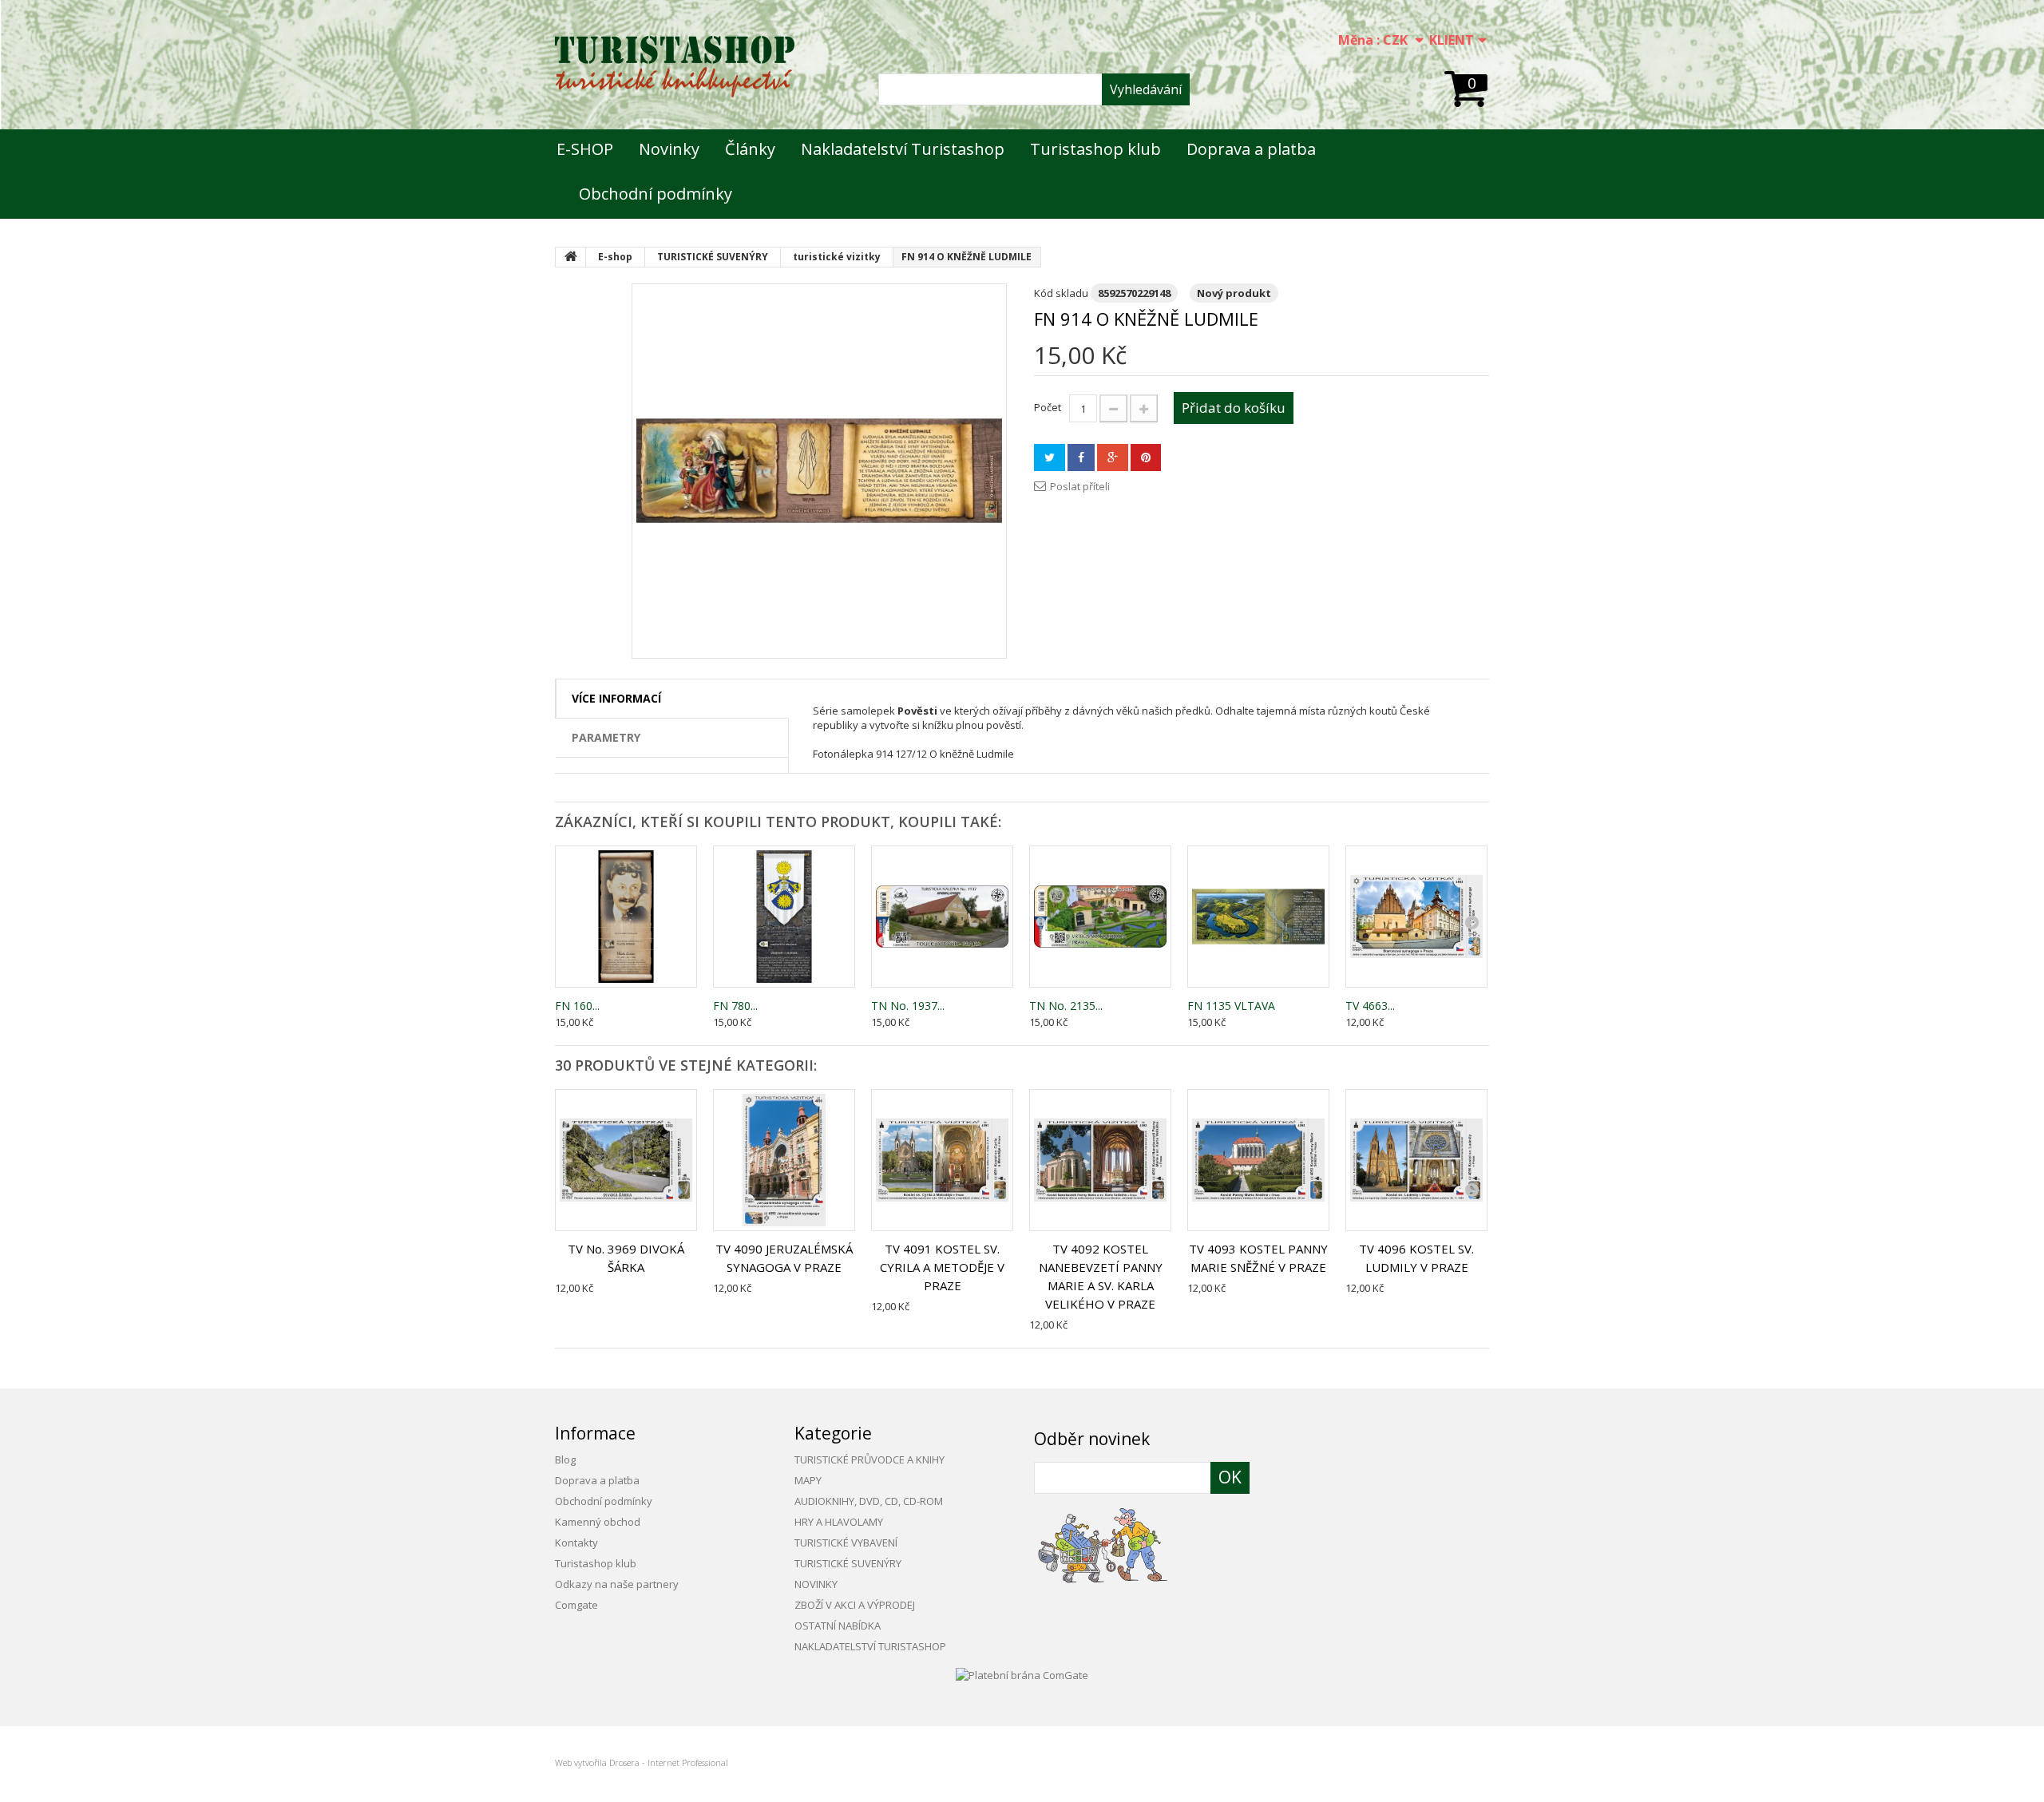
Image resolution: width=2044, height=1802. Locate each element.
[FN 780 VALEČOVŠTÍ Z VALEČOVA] (784, 917)
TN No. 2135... (1066, 1006)
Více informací (616, 698)
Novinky (669, 149)
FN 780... (735, 1006)
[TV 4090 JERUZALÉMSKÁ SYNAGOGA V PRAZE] (784, 1160)
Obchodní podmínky (656, 194)
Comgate (576, 1605)
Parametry (606, 737)
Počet (1048, 407)
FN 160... (577, 1006)
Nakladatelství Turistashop (903, 149)
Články (750, 149)
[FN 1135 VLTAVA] (1258, 917)
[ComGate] (1022, 1673)
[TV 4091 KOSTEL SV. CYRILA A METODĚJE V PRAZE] (942, 1160)
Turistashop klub (1095, 149)
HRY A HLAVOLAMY (839, 1522)
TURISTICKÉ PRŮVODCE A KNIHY (869, 1459)
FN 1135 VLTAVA (1231, 1006)
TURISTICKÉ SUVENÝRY (848, 1563)
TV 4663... (1370, 1006)
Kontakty (576, 1543)
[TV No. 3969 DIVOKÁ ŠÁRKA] (626, 1160)
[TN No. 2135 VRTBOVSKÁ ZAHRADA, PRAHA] (1100, 917)
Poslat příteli (1080, 486)
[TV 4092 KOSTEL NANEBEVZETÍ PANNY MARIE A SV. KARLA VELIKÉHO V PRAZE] (1100, 1160)
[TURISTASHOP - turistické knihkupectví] (675, 67)
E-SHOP (585, 149)
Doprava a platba (1251, 149)
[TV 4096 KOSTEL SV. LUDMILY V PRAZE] (1416, 1160)
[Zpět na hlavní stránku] (571, 257)
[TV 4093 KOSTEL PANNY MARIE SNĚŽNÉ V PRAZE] (1258, 1160)
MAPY (808, 1480)
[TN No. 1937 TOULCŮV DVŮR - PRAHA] (942, 917)
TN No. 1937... (908, 1006)
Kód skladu (1061, 293)
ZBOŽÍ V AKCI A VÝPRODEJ (855, 1605)
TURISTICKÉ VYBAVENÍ (846, 1543)
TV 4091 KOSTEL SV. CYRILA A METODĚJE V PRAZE (942, 1267)
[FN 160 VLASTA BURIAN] (626, 917)
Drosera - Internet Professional (669, 1762)
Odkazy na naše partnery (617, 1584)
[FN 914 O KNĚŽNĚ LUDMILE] (819, 471)
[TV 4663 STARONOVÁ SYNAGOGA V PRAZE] (1416, 917)
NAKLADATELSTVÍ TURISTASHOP (870, 1646)
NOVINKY (816, 1584)
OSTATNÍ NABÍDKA (838, 1626)
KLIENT (1452, 40)
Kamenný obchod (598, 1522)
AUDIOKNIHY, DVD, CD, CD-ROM (869, 1501)
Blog (565, 1459)
